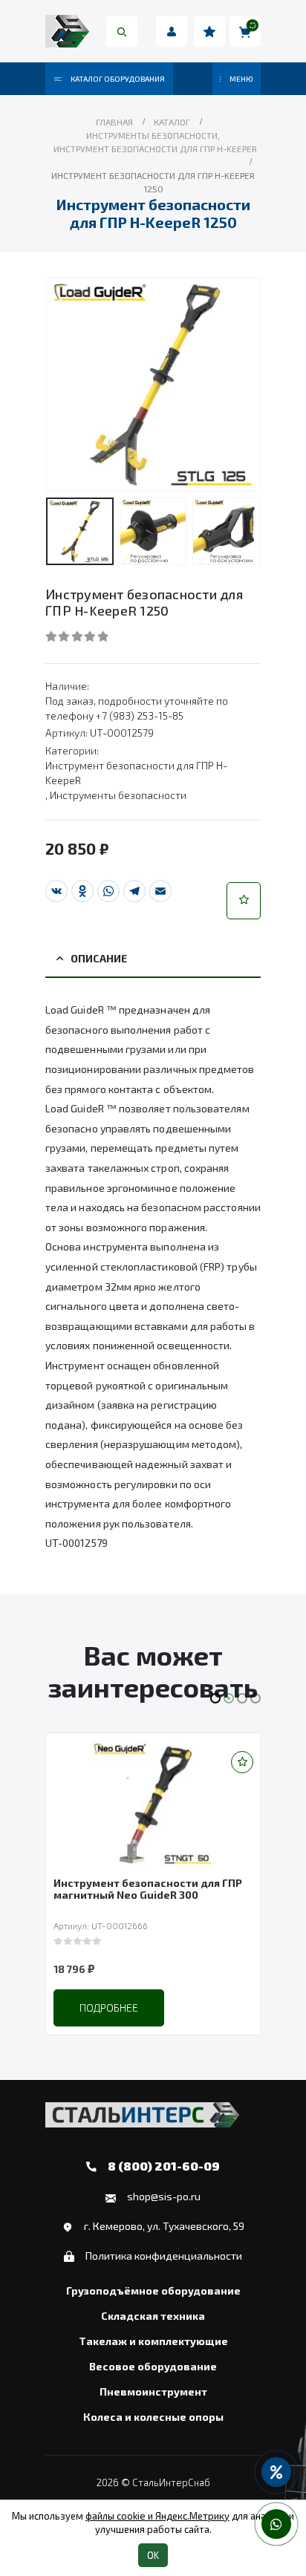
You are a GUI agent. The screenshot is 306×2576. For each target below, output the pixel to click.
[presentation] (64, 385)
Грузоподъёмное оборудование (153, 2291)
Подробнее (109, 2008)
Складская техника (153, 2316)
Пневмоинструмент (153, 2392)
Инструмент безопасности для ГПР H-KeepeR (136, 773)
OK (153, 2555)
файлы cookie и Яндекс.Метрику (157, 2516)
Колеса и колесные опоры (153, 2417)
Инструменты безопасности (118, 795)
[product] (153, 1804)
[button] (244, 901)
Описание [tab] (99, 958)
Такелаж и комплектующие (153, 2341)
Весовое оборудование (153, 2367)
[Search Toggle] (122, 31)
